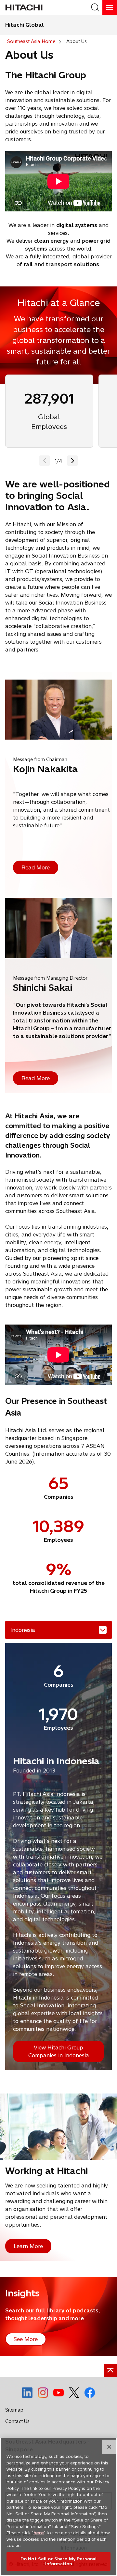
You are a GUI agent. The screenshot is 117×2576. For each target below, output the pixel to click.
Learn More (28, 2246)
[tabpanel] (58, 1856)
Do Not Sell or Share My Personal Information (58, 2561)
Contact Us (17, 2421)
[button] (72, 461)
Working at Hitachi (46, 2171)
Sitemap (14, 2410)
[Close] (109, 2447)
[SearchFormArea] (95, 7)
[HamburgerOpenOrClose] (110, 7)
